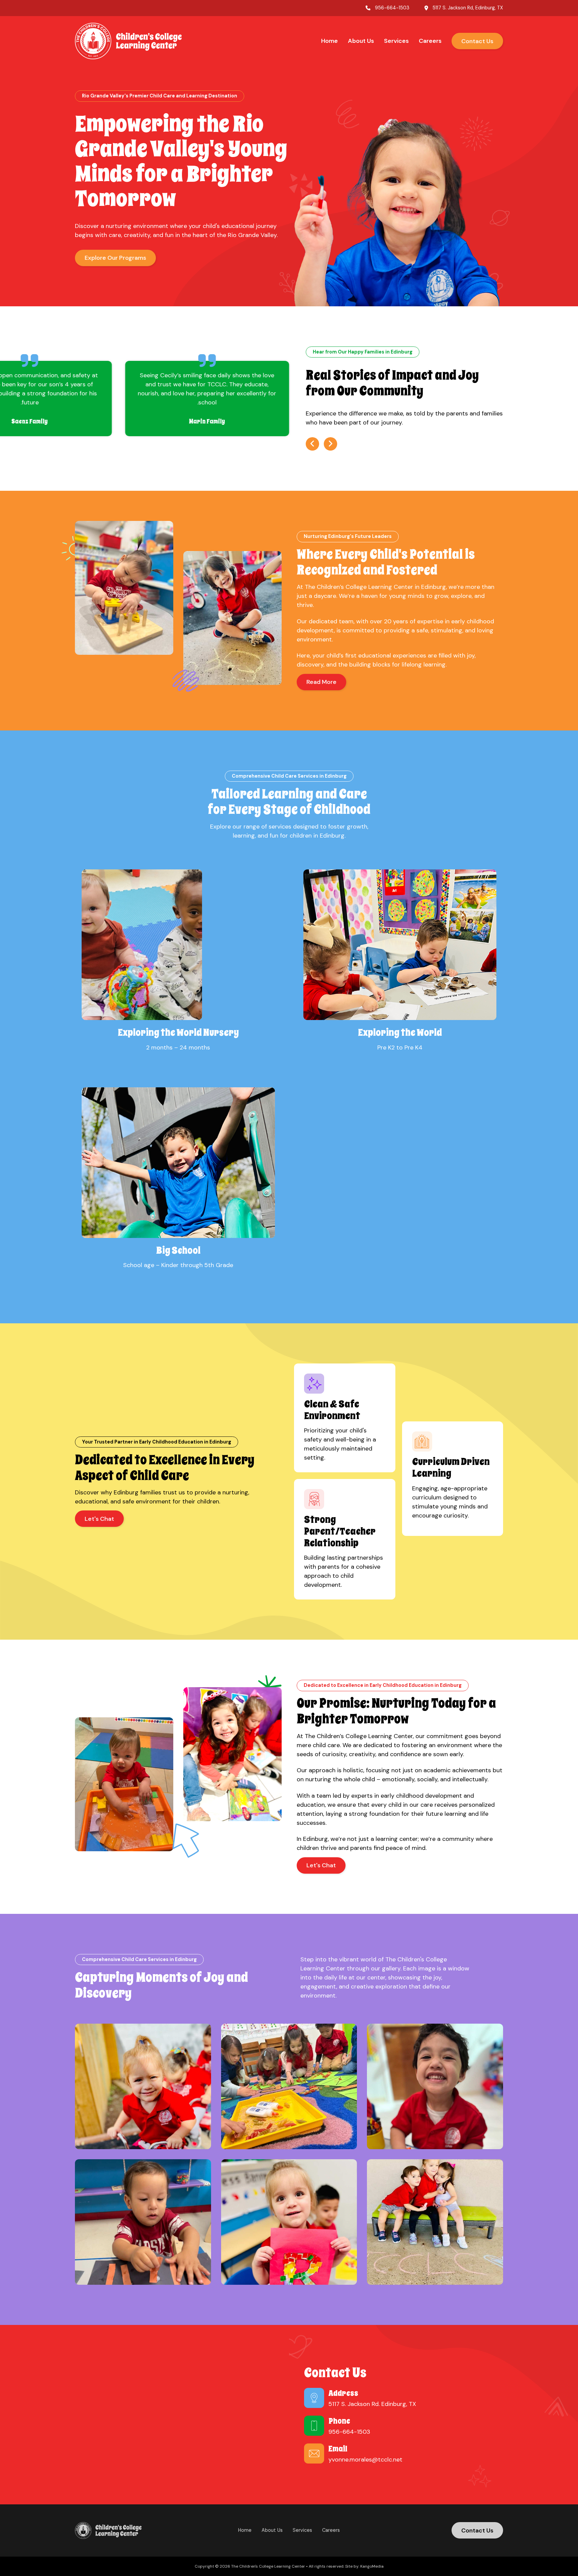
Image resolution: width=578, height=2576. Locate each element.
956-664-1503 (392, 8)
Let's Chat (99, 1519)
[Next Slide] (330, 444)
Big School (178, 1250)
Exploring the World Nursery (178, 1032)
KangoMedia (372, 2566)
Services (396, 41)
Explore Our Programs (115, 258)
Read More (321, 682)
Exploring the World (400, 1032)
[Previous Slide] (312, 444)
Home (329, 41)
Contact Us (477, 41)
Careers (430, 41)
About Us (361, 41)
